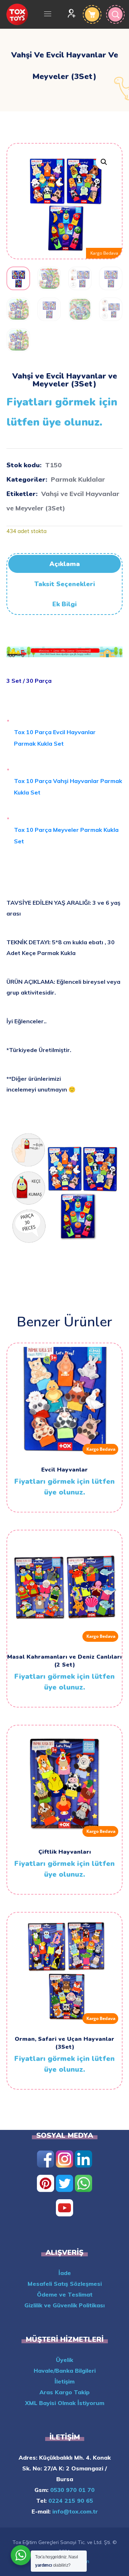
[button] (104, 162)
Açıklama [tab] (65, 564)
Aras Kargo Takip (64, 2392)
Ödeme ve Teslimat (65, 2294)
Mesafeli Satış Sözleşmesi (65, 2284)
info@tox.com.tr (74, 2511)
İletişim (64, 2381)
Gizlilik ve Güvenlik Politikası (64, 2305)
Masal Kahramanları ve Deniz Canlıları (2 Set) (64, 1661)
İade (65, 2273)
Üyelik (64, 2360)
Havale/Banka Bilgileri (65, 2371)
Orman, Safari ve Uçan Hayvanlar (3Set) (64, 2043)
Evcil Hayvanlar (64, 1470)
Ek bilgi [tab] (64, 604)
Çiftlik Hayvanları (65, 1852)
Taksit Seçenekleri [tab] (65, 584)
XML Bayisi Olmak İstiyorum (65, 2403)
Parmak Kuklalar (78, 479)
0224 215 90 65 (70, 2501)
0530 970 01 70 (71, 2490)
